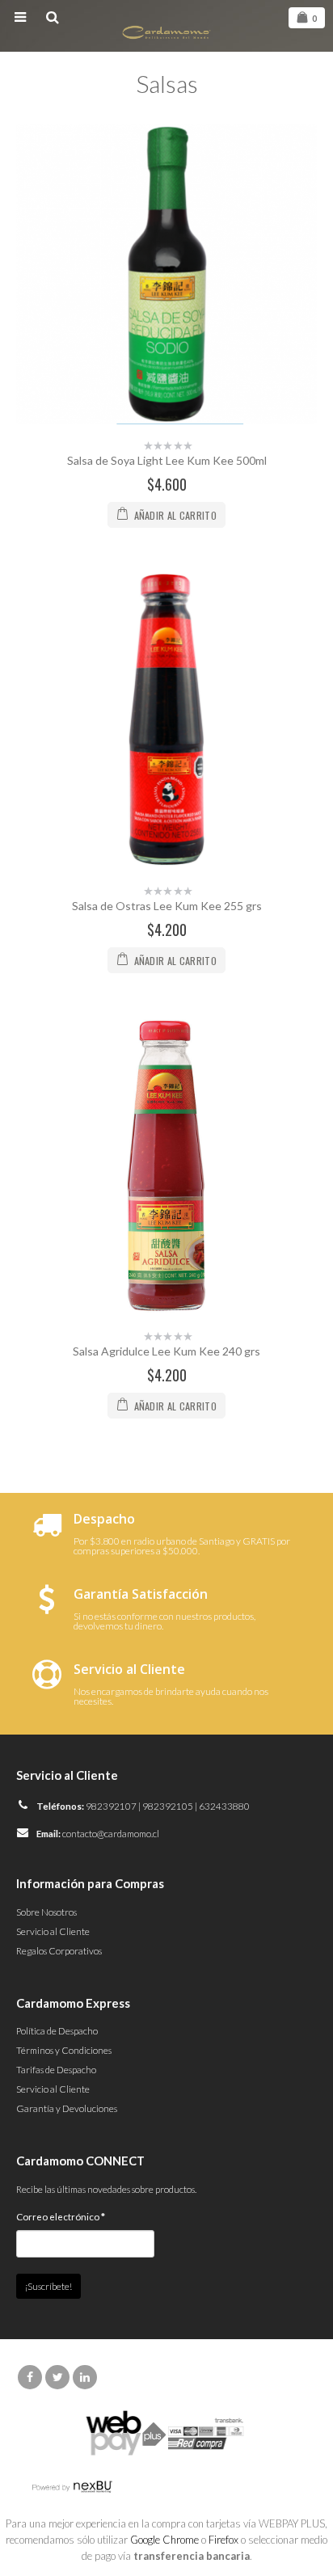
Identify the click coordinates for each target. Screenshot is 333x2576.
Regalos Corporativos (59, 1950)
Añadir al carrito (175, 515)
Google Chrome (164, 2540)
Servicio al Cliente (53, 1931)
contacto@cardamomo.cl (111, 1833)
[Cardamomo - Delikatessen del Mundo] (166, 31)
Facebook (30, 2377)
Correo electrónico (61, 2216)
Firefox (223, 2540)
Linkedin (85, 2377)
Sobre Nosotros (46, 1912)
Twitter (57, 2377)
